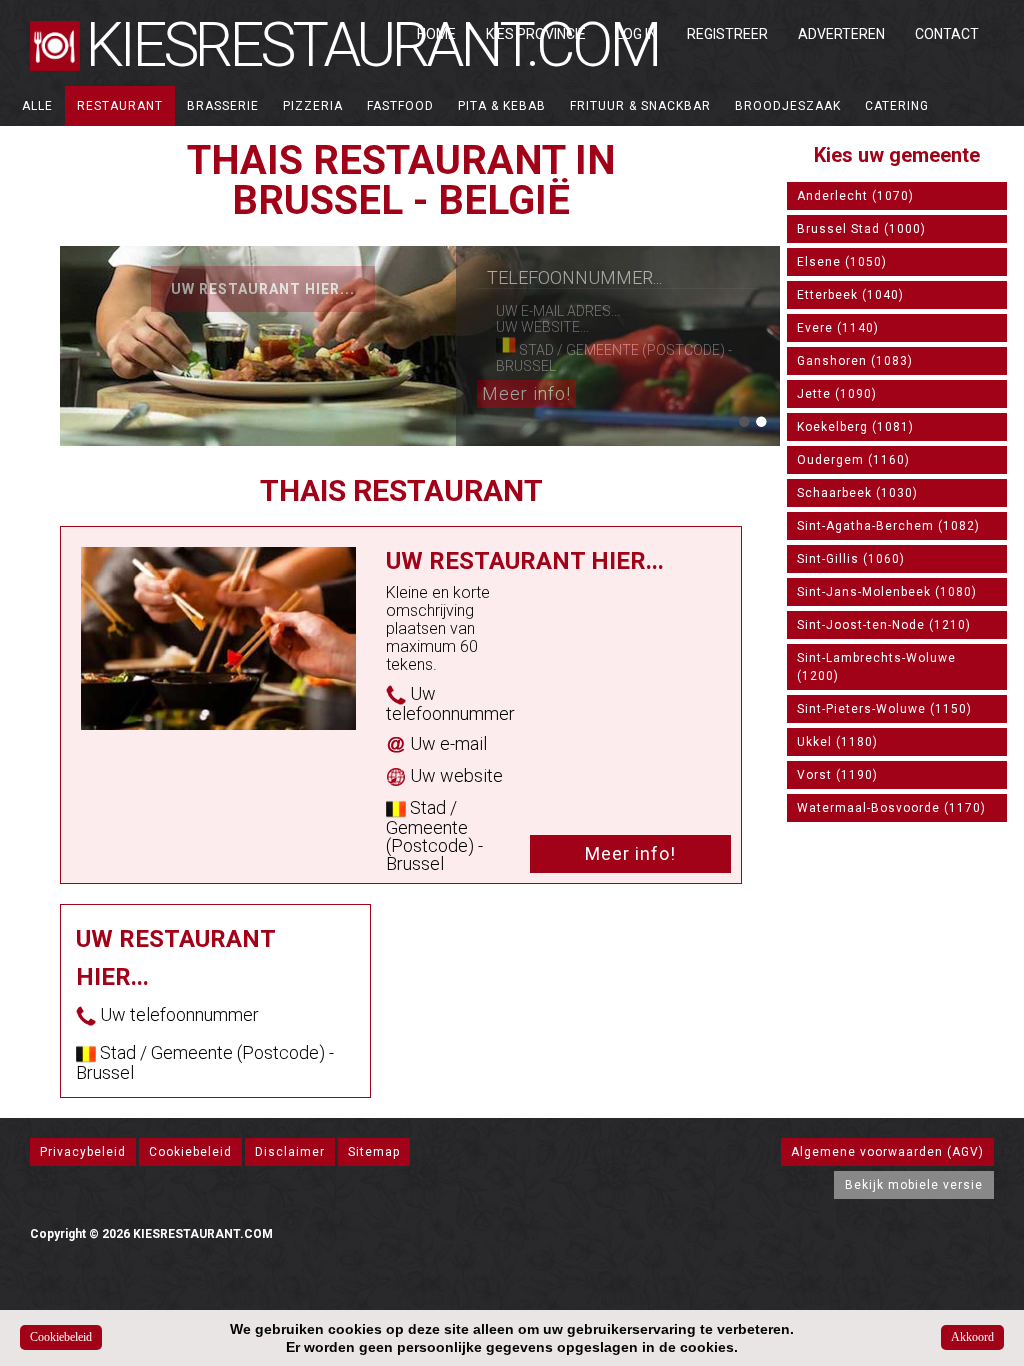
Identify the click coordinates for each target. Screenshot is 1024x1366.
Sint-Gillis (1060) (851, 559)
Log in (636, 34)
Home (436, 34)
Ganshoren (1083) (855, 361)
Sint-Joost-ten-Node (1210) (884, 625)
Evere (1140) (838, 328)
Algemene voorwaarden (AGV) (887, 1152)
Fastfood (400, 106)
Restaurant (120, 106)
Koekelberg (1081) (855, 427)
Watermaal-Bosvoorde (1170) (891, 808)
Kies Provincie (536, 34)
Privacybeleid (83, 1152)
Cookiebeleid (190, 1152)
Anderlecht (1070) (855, 196)
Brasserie (223, 106)
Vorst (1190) (837, 775)
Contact (947, 34)
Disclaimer (290, 1152)
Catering (897, 106)
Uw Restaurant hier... (263, 289)
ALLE (37, 106)
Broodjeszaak (788, 106)
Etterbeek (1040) (850, 295)
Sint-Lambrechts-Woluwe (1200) (876, 667)
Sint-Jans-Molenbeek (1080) (887, 592)
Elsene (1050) (842, 262)
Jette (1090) (837, 394)
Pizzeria (313, 106)
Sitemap (374, 1152)
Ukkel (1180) (837, 742)
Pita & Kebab (502, 106)
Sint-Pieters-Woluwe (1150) (884, 709)
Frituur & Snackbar (640, 106)
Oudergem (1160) (853, 460)
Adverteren (841, 34)
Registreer (727, 34)
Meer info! (526, 393)
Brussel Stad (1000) (861, 229)
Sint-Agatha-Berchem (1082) (888, 526)
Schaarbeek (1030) (857, 493)
